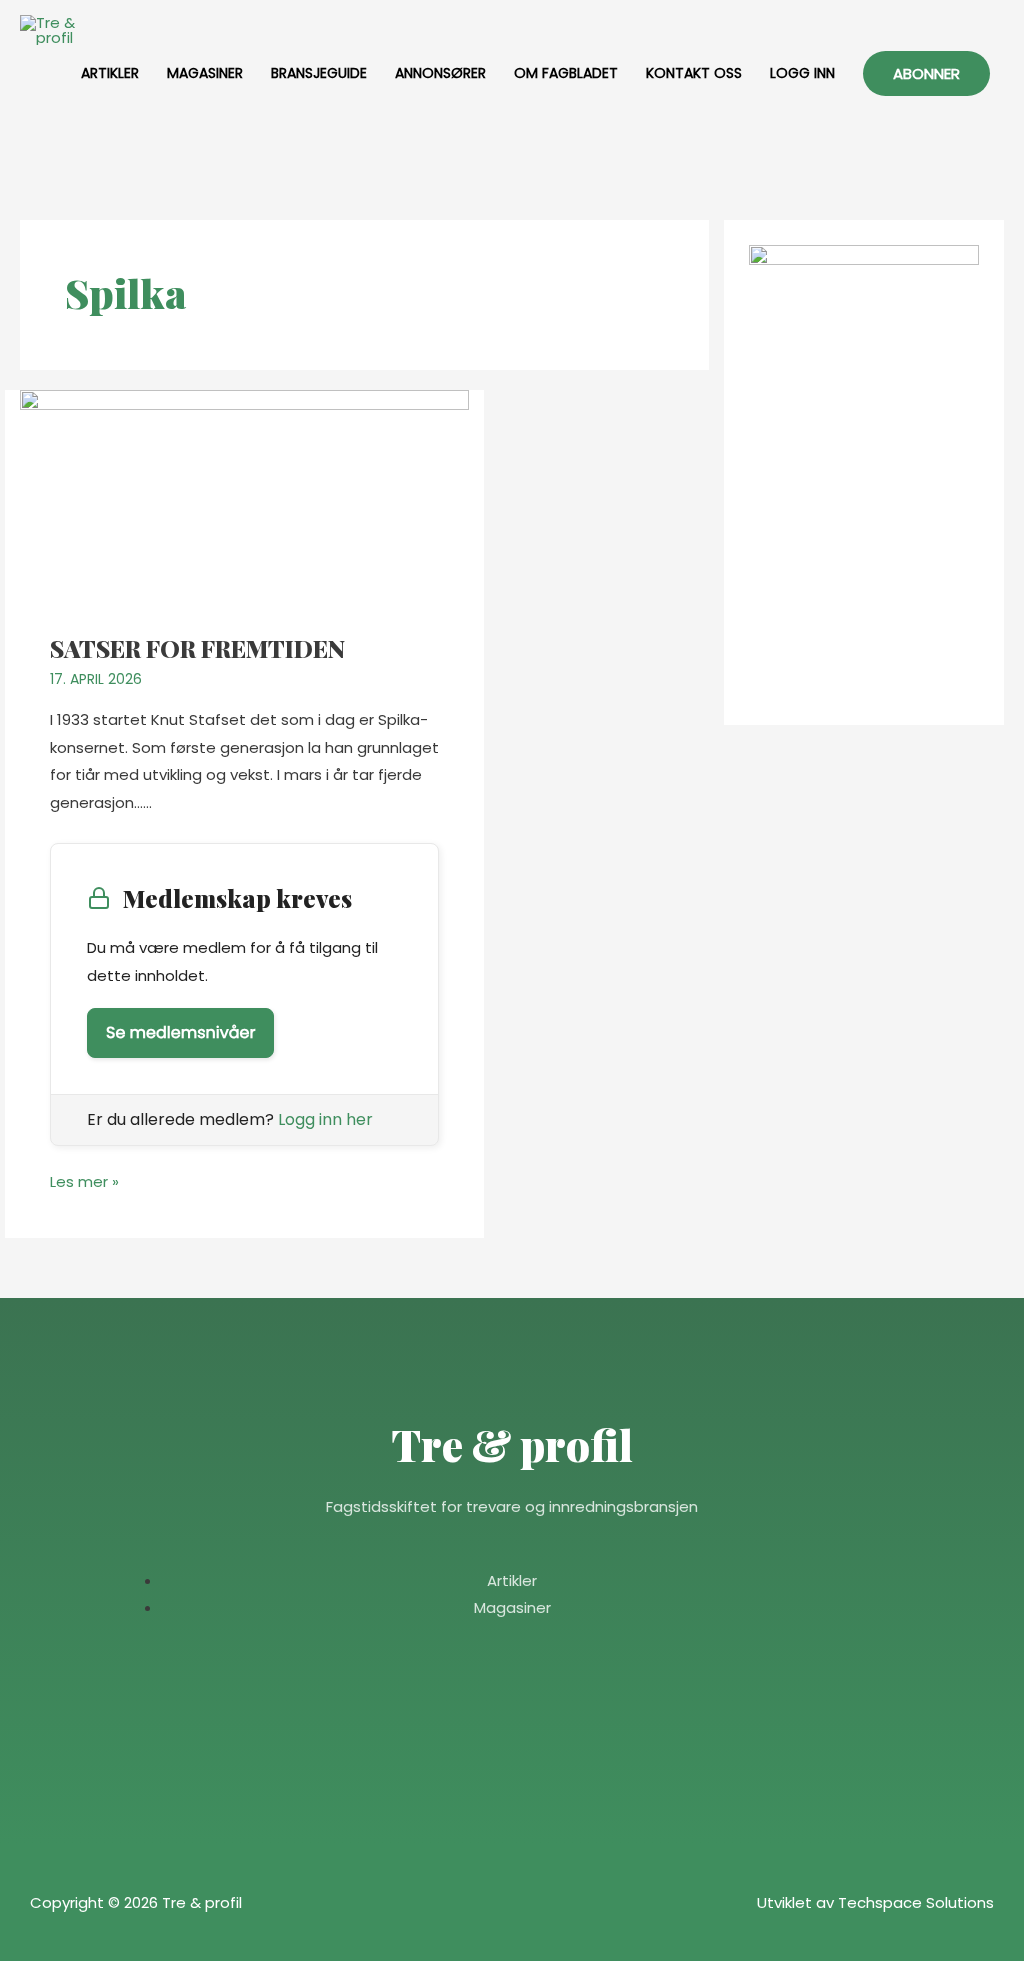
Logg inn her (325, 1119)
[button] (926, 73)
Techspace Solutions (916, 1902)
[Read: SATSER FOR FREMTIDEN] (244, 498)
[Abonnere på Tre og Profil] (864, 471)
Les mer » (84, 1180)
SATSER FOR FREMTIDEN (197, 648)
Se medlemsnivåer (180, 1032)
